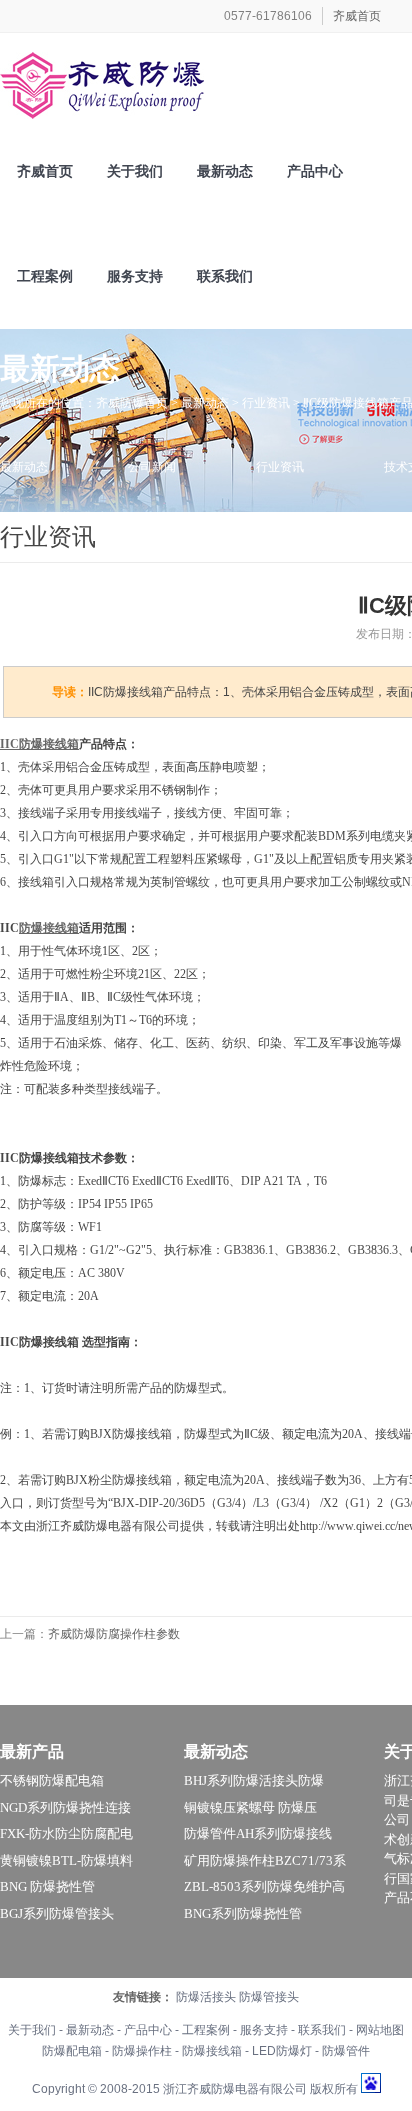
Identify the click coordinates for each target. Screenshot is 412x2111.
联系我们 (322, 2030)
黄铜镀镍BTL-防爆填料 (66, 1860)
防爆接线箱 (212, 2051)
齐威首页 (357, 16)
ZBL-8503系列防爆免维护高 (264, 1886)
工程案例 (206, 2030)
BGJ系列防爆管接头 (57, 1913)
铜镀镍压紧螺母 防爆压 (250, 1807)
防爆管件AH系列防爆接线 (258, 1833)
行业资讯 (266, 403)
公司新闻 (152, 467)
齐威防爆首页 (132, 403)
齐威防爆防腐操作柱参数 (114, 1634)
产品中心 (148, 2030)
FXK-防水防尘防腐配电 (66, 1833)
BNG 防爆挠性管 (47, 1886)
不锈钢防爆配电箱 (52, 1780)
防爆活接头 (206, 1997)
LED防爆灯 (282, 2051)
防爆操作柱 (142, 2051)
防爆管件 (346, 2051)
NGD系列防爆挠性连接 (65, 1807)
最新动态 (205, 403)
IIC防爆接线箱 (39, 744)
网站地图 (380, 2030)
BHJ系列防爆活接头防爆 (254, 1780)
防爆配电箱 (72, 2051)
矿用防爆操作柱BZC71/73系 (265, 1860)
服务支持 (264, 2030)
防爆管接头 (269, 1997)
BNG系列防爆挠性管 (243, 1913)
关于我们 (32, 2030)
